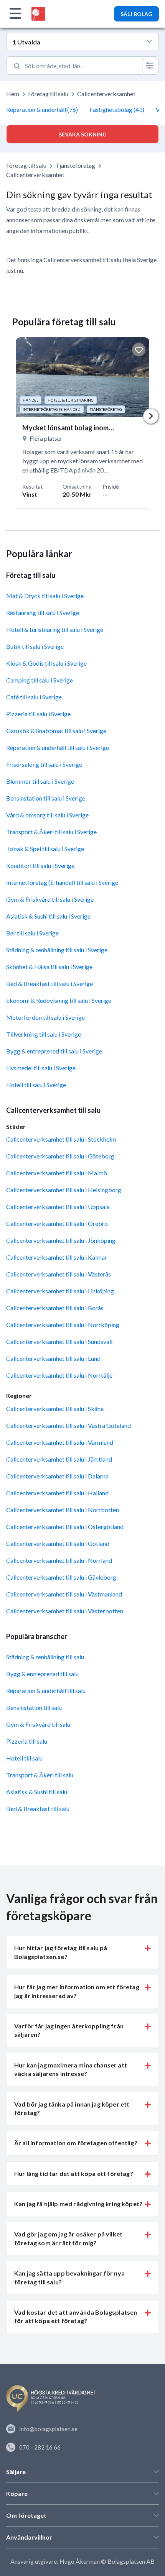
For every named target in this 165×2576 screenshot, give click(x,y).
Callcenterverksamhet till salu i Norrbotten (63, 1510)
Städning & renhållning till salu (45, 1657)
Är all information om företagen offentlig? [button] (76, 2143)
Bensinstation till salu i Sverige (46, 798)
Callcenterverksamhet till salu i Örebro (57, 1223)
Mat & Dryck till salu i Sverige (45, 596)
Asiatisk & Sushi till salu (37, 1792)
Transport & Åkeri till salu (40, 1775)
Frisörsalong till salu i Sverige (44, 764)
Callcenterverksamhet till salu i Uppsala (58, 1207)
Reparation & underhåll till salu (46, 1691)
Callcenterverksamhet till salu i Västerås (59, 1274)
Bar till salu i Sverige (32, 933)
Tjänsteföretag (75, 165)
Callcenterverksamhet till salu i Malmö (57, 1173)
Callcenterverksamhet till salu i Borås (55, 1308)
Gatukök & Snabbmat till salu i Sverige (56, 731)
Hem (13, 94)
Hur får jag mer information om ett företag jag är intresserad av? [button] (77, 1991)
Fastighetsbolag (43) (117, 109)
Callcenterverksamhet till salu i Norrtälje (59, 1375)
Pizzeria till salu (27, 1741)
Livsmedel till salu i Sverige (41, 1068)
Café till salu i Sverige (34, 697)
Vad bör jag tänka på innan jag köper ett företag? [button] (72, 2108)
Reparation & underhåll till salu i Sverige (58, 747)
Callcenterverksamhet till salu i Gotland (58, 1543)
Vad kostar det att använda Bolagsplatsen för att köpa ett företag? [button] (76, 2316)
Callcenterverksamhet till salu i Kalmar (57, 1257)
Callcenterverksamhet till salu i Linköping (60, 1291)
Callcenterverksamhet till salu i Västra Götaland (68, 1425)
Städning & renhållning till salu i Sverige (57, 950)
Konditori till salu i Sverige (40, 866)
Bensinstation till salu (34, 1707)
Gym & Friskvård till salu (38, 1724)
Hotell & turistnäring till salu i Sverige (55, 629)
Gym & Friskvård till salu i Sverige (50, 899)
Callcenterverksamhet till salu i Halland (57, 1493)
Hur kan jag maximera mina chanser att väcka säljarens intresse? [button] (71, 2069)
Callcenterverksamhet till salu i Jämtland (59, 1459)
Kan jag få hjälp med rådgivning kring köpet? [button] (78, 2204)
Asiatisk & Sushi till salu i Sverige (48, 916)
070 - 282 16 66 (40, 2447)
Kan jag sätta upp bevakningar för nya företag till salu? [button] (69, 2277)
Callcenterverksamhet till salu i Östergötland (65, 1527)
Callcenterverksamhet (106, 94)
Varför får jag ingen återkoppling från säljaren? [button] (69, 2030)
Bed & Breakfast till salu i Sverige (49, 984)
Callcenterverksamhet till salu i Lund (53, 1358)
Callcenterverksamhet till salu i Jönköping (61, 1240)
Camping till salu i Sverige (40, 680)
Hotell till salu (24, 1758)
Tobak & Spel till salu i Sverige (45, 849)
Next (151, 416)
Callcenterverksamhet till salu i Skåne (55, 1409)
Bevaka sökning (82, 134)
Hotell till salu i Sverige (36, 1085)
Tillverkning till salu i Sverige (44, 1034)
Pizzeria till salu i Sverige (38, 714)
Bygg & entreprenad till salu (42, 1674)
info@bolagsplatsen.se (48, 2429)
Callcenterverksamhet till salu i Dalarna (57, 1476)
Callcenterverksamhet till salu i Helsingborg (64, 1190)
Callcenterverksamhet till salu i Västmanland (64, 1594)
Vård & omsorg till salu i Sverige (47, 815)
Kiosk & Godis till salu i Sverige (46, 663)
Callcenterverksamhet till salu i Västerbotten (65, 1611)
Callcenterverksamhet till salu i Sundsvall (59, 1341)
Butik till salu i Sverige (35, 646)
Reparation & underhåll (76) (42, 109)
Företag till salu (48, 94)
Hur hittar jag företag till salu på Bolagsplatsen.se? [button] (61, 1952)
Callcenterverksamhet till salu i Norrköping (63, 1325)
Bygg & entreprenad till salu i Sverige (54, 1051)
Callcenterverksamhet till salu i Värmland (60, 1442)
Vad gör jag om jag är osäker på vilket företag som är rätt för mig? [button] (68, 2238)
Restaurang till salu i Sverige (43, 613)
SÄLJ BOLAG (136, 14)
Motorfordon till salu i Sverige (45, 1017)
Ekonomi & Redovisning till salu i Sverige (59, 1000)
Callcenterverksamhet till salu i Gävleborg (61, 1577)
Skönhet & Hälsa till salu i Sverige (49, 967)
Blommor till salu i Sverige (40, 781)
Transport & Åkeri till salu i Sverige (51, 832)
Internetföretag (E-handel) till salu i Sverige (62, 882)
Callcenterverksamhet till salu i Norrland (59, 1560)
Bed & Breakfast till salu (38, 1809)
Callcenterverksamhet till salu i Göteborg (60, 1156)
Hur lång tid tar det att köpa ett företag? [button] (74, 2173)
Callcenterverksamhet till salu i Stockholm (61, 1139)
